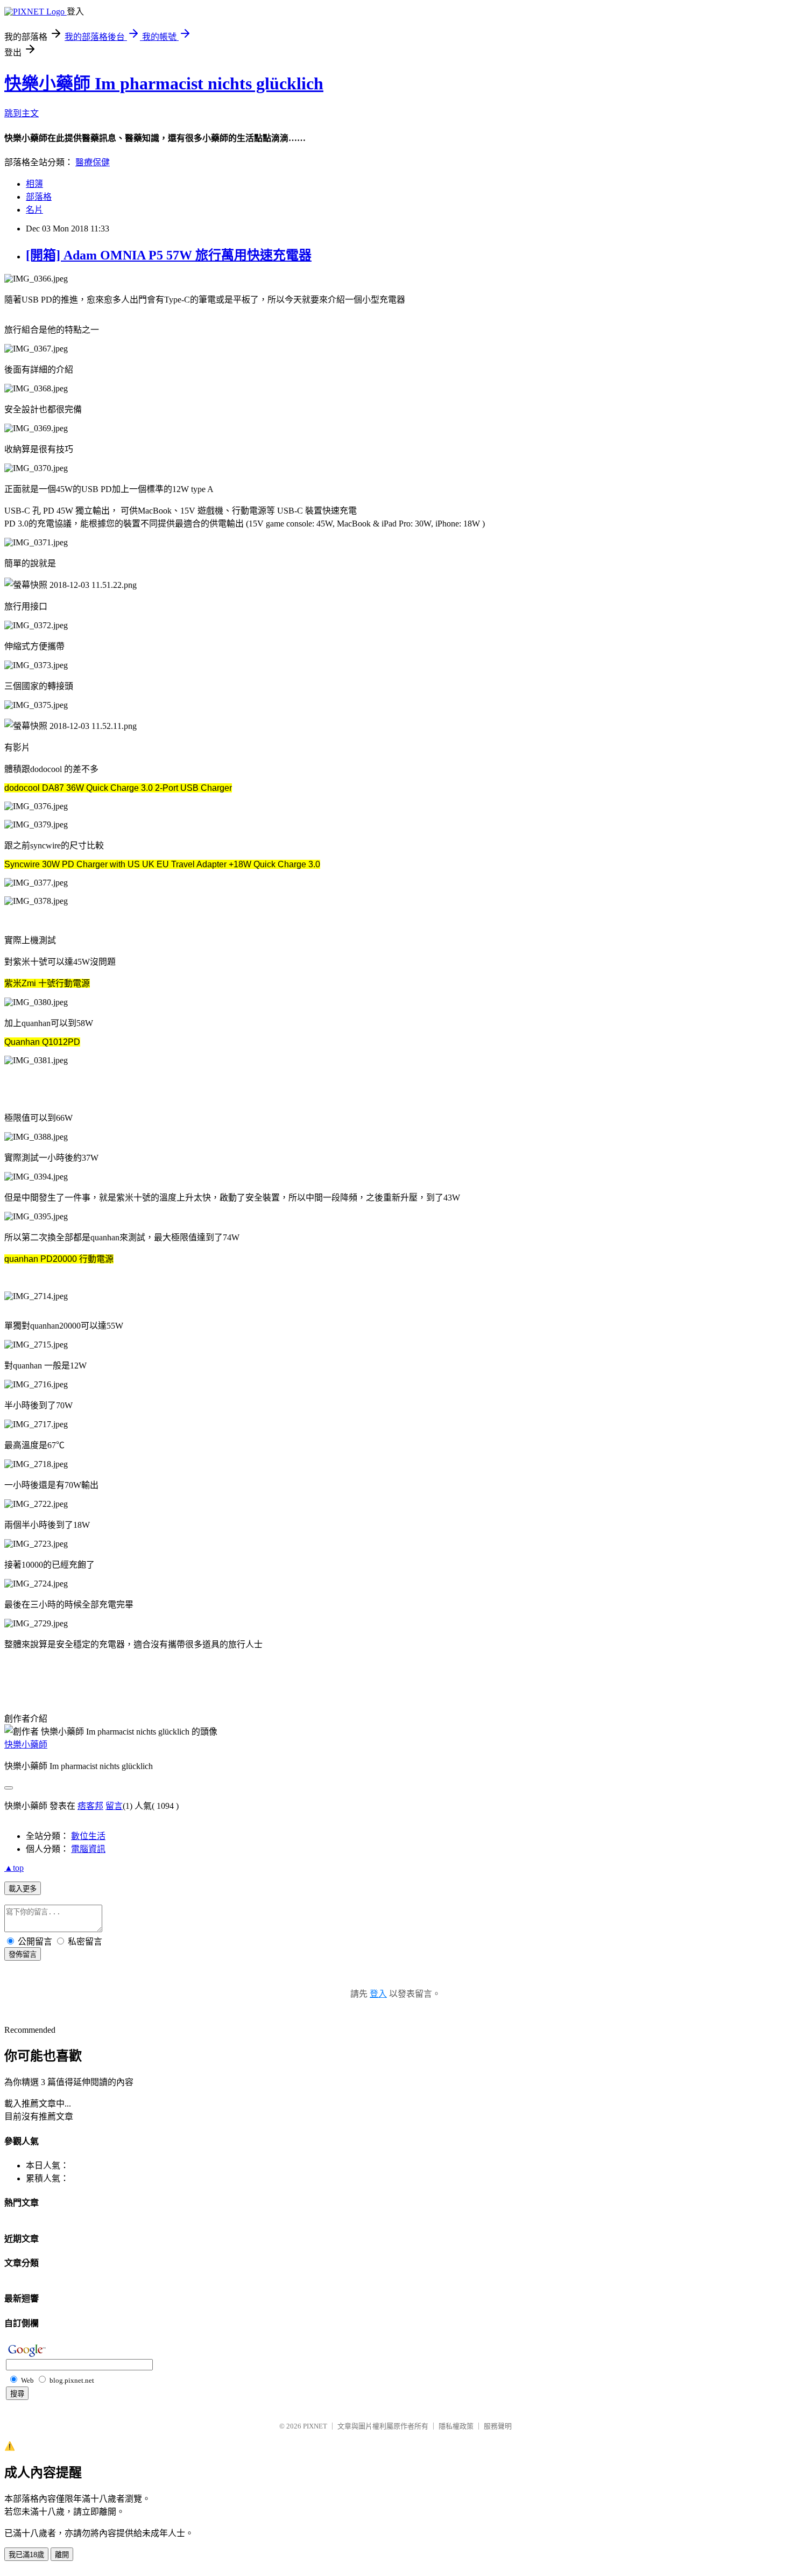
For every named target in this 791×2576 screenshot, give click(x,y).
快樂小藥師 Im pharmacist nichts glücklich (164, 83)
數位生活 (88, 1836)
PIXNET (315, 2426)
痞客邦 (90, 1806)
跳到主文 (22, 113)
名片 (34, 210)
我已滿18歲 (26, 2555)
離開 (62, 2555)
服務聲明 (498, 2426)
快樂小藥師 (26, 1745)
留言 (114, 1806)
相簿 (34, 184)
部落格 (39, 197)
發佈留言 (23, 1954)
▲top (14, 1868)
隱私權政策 (456, 2426)
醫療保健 (93, 162)
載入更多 (23, 1889)
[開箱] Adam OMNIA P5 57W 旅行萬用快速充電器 (169, 255)
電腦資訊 (88, 1849)
